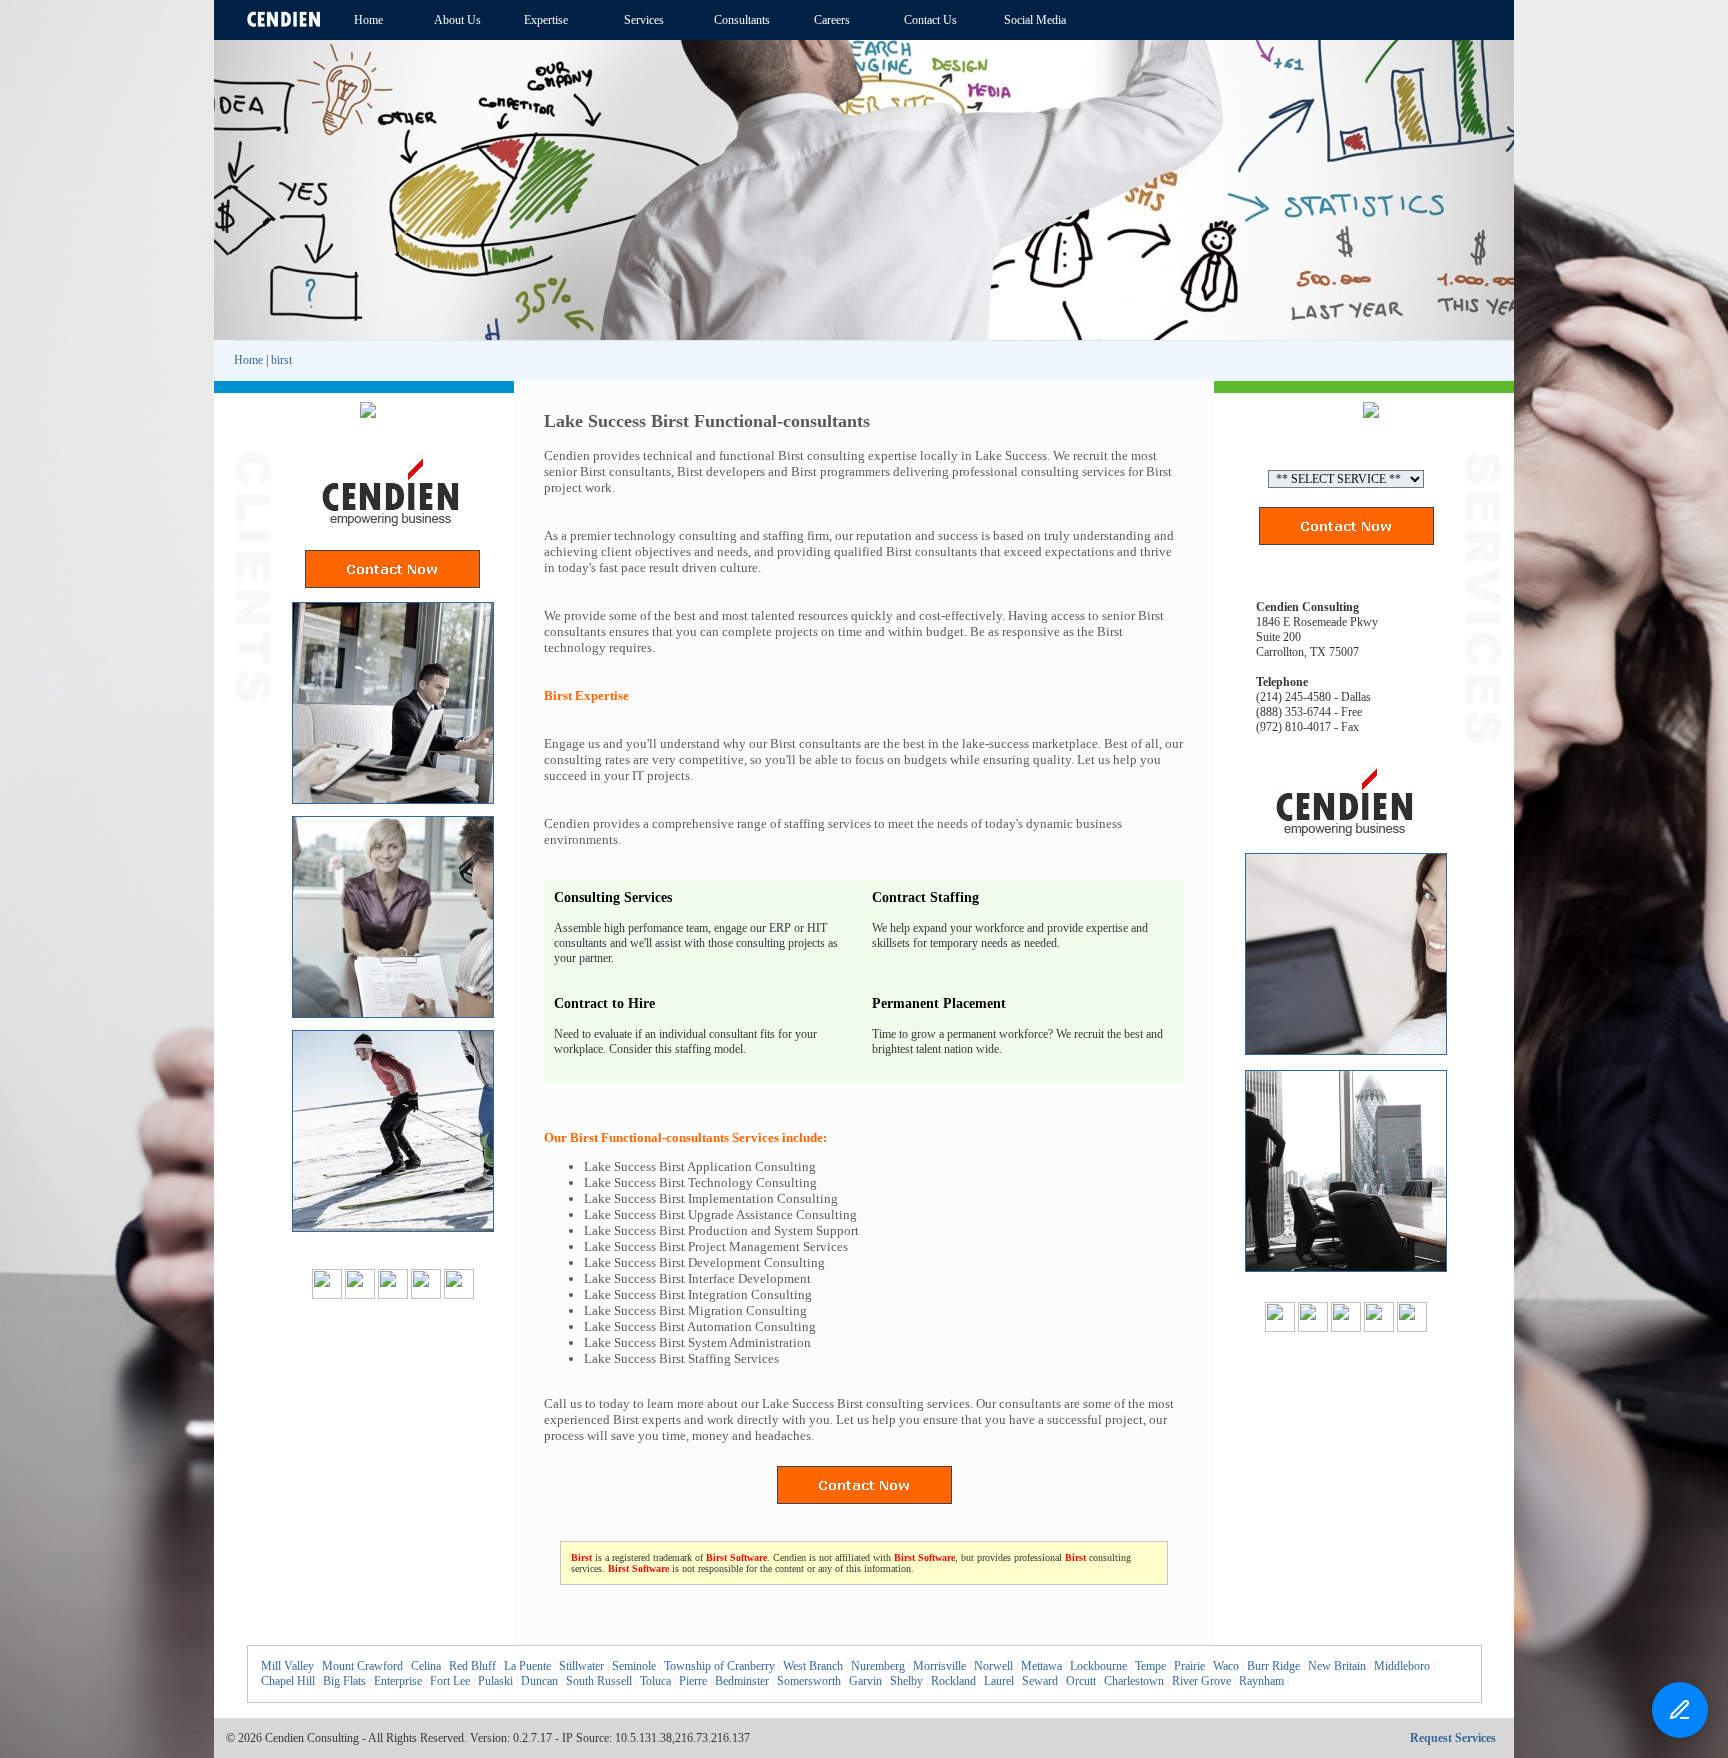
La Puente (527, 1666)
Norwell (993, 1666)
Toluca (655, 1681)
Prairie (1189, 1666)
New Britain (1337, 1666)
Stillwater (581, 1666)
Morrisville (939, 1666)
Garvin (865, 1681)
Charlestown (1134, 1681)
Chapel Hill (288, 1681)
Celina (426, 1666)
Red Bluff (472, 1666)
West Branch (813, 1666)
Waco (1226, 1666)
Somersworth (809, 1681)
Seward (1040, 1681)
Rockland (953, 1681)
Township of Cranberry (719, 1666)
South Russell (599, 1681)
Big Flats (344, 1681)
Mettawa (1041, 1666)
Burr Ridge (1273, 1666)
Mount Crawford (362, 1666)
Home (248, 360)
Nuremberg (878, 1666)
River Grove (1201, 1681)
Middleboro (1402, 1666)
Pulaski (495, 1681)
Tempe (1150, 1666)
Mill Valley (287, 1666)
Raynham (1261, 1681)
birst (281, 360)
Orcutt (1081, 1681)
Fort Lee (450, 1681)
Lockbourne (1098, 1666)
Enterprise (398, 1681)
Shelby (906, 1681)
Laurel (999, 1681)
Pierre (693, 1681)
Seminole (634, 1666)
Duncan (539, 1681)
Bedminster (742, 1681)
